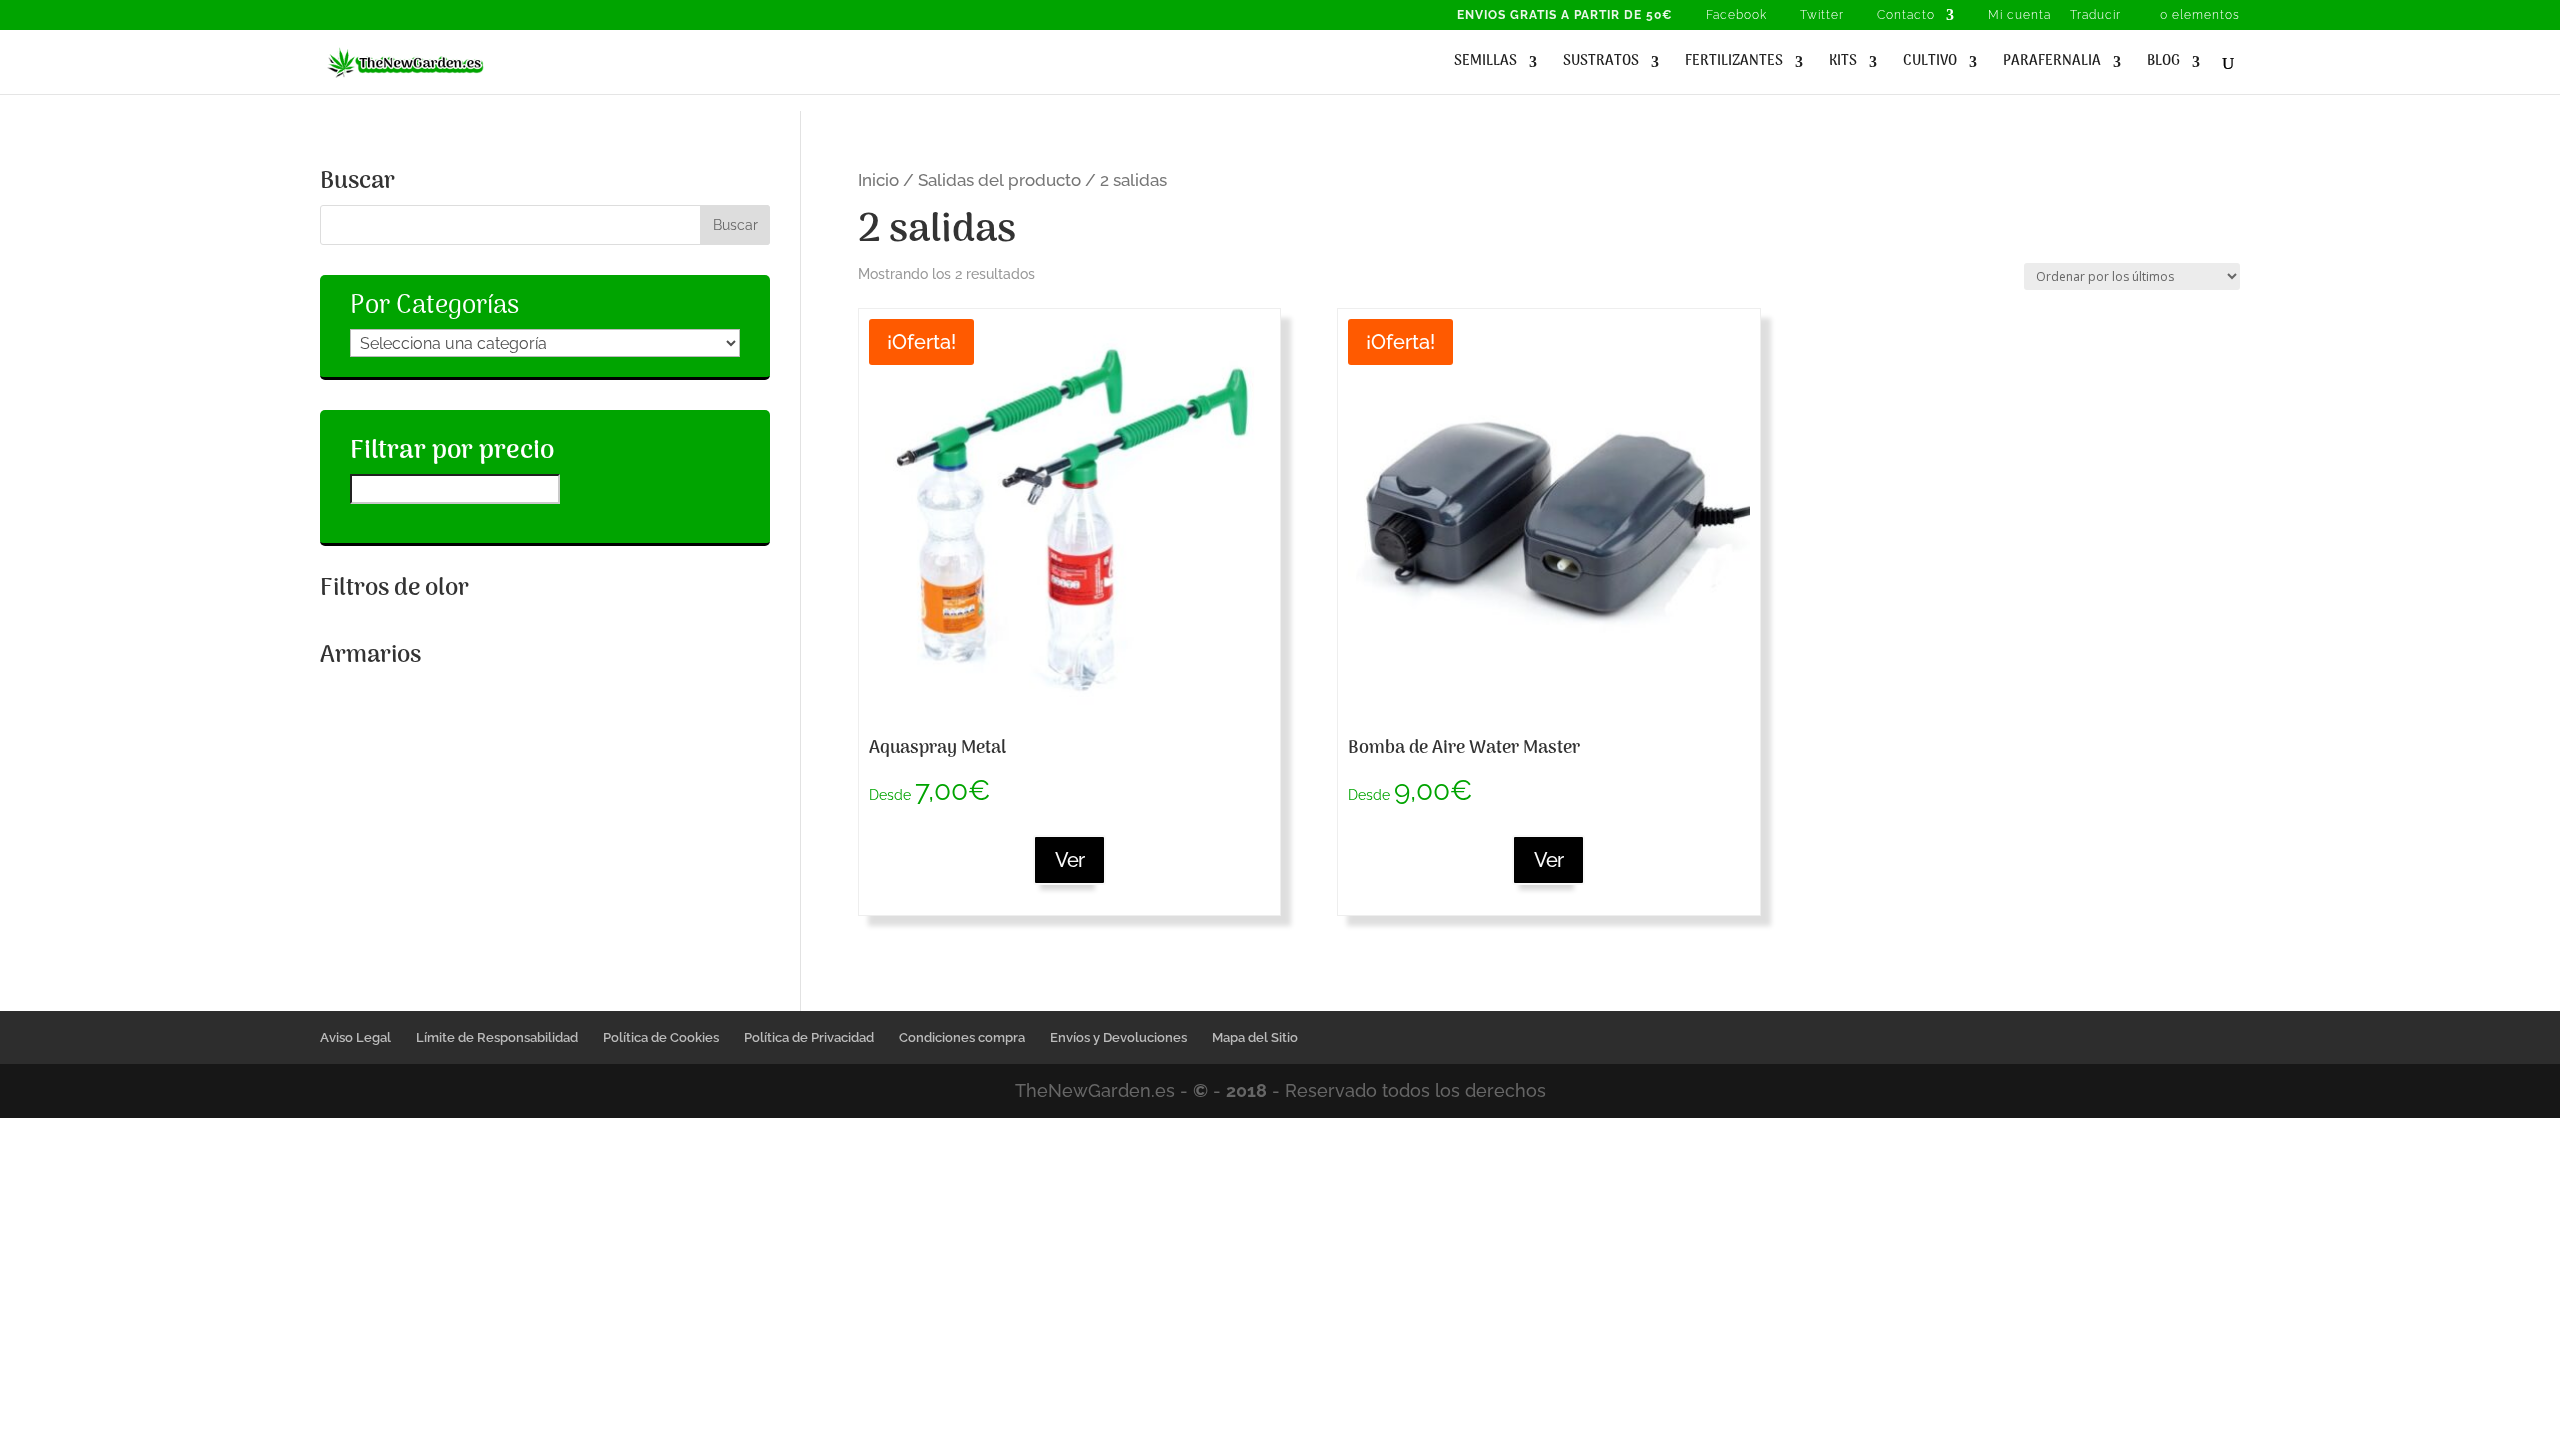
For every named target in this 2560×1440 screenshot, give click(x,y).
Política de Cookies (661, 1037)
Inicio (878, 180)
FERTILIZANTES (1734, 64)
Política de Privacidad (809, 1037)
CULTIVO (1930, 64)
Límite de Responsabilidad (497, 1037)
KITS (1843, 64)
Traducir (2095, 15)
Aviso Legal (355, 1037)
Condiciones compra (962, 1037)
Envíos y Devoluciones (1118, 1037)
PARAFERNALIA (2052, 64)
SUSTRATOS (1601, 64)
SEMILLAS (1485, 64)
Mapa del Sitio (1255, 1037)
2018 (1246, 1090)
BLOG (2163, 64)
